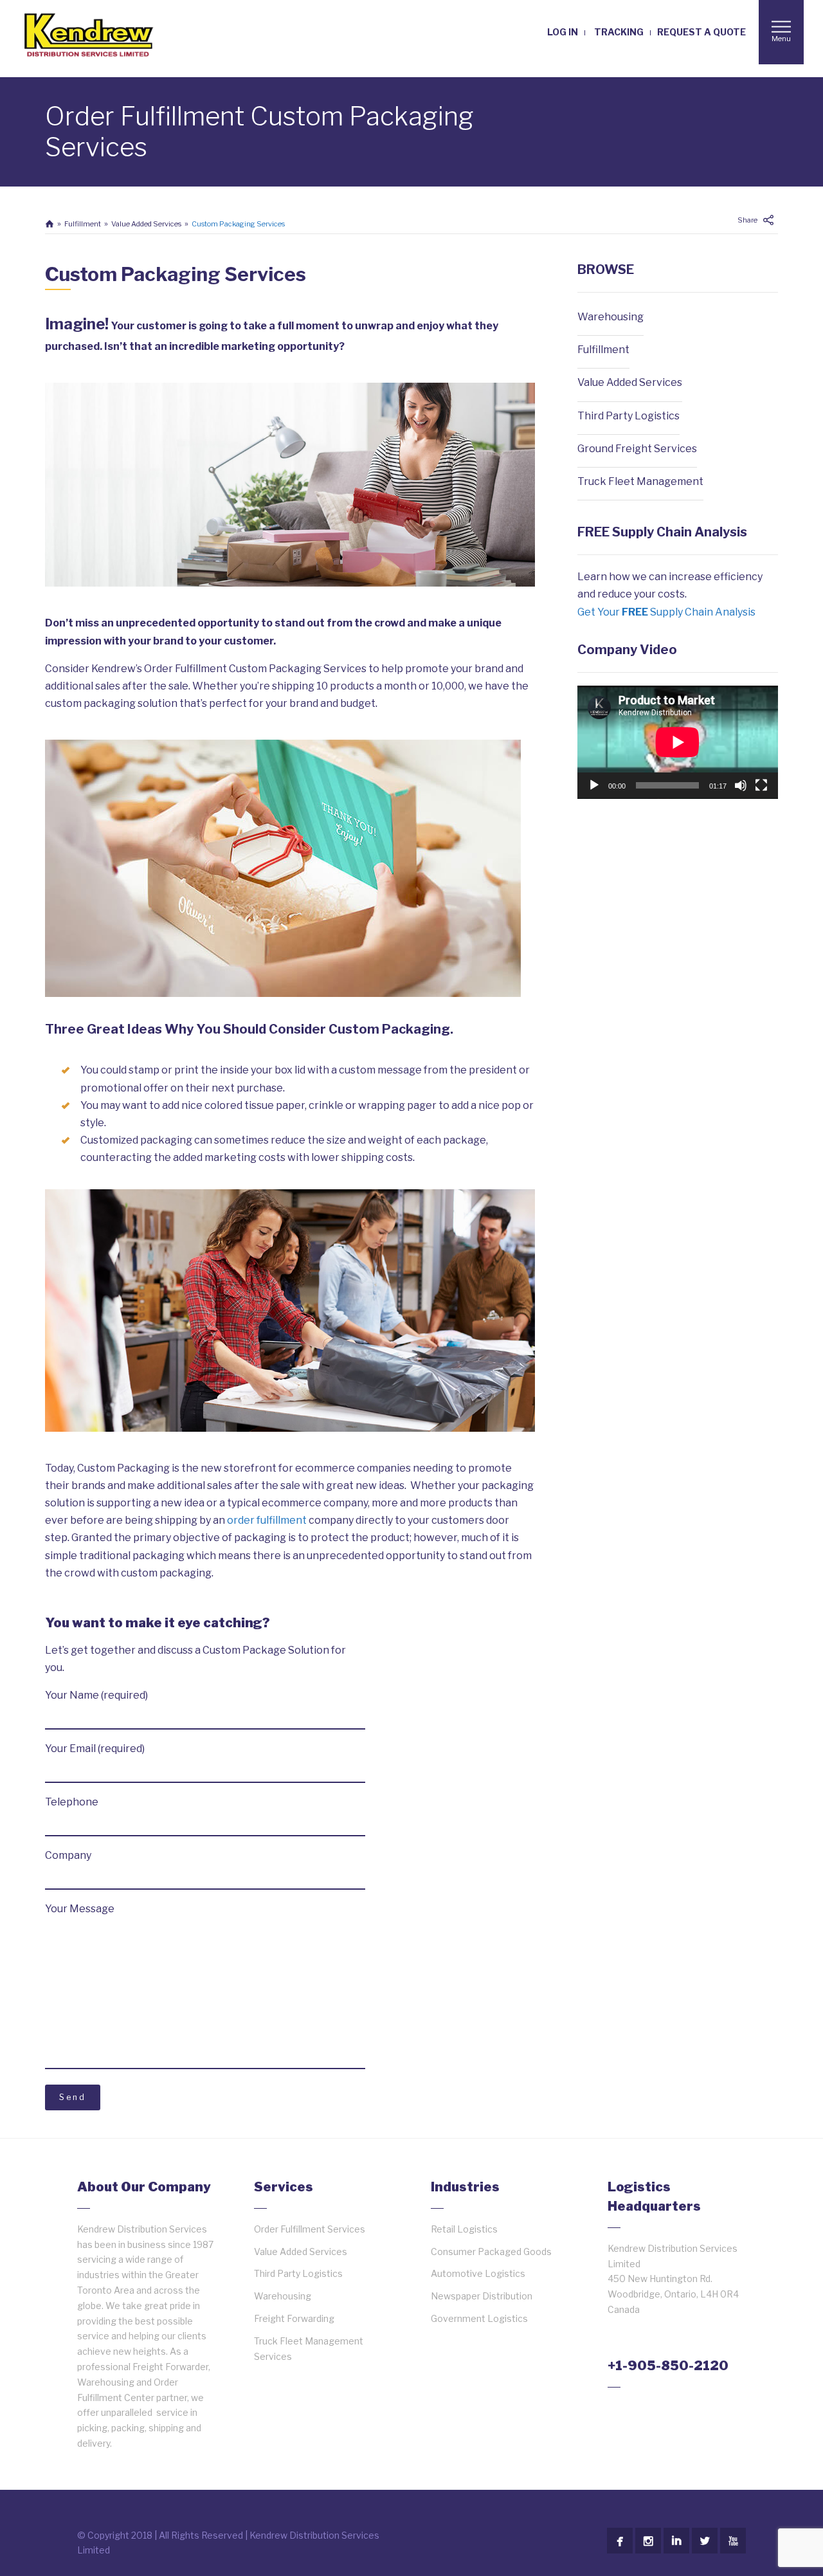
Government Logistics (479, 2318)
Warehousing (610, 317)
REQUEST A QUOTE (701, 32)
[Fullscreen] (761, 785)
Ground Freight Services (637, 449)
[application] (678, 742)
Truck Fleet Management (640, 481)
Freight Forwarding (294, 2318)
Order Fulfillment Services (310, 2229)
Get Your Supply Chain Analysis (666, 612)
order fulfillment (267, 1520)
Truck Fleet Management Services (309, 2349)
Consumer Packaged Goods (491, 2252)
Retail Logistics (464, 2229)
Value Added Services (146, 224)
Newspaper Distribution (482, 2296)
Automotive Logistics (478, 2273)
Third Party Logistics (629, 416)
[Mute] (741, 785)
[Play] (594, 785)
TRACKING (619, 32)
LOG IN (563, 32)
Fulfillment (83, 224)
